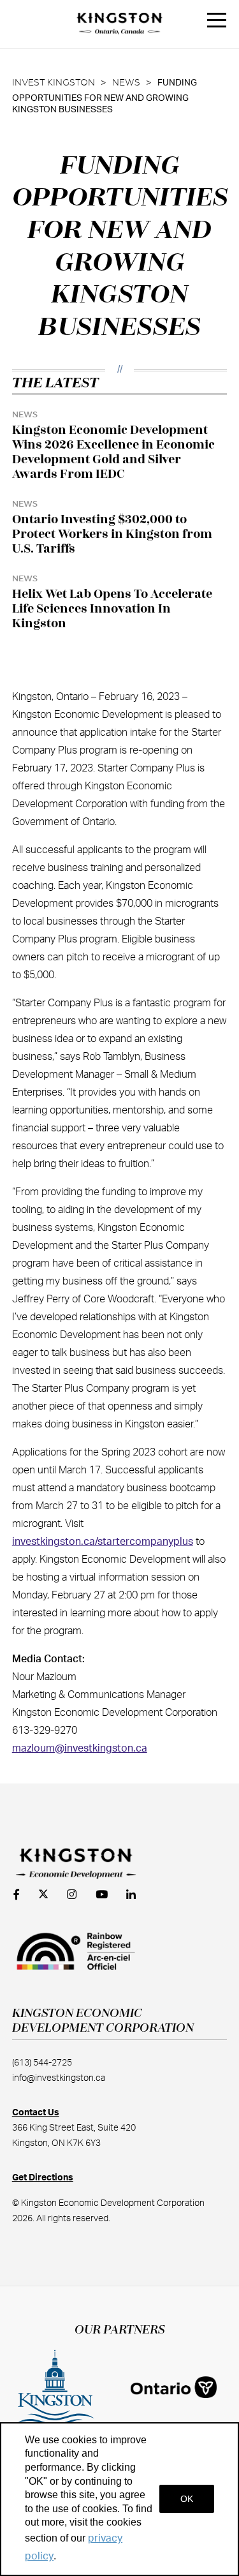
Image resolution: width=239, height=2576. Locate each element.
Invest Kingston (54, 83)
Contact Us (36, 2113)
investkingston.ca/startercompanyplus (103, 1542)
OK (187, 2499)
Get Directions (43, 2178)
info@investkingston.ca (59, 2078)
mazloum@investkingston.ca (80, 1748)
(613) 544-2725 (42, 2063)
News (126, 83)
